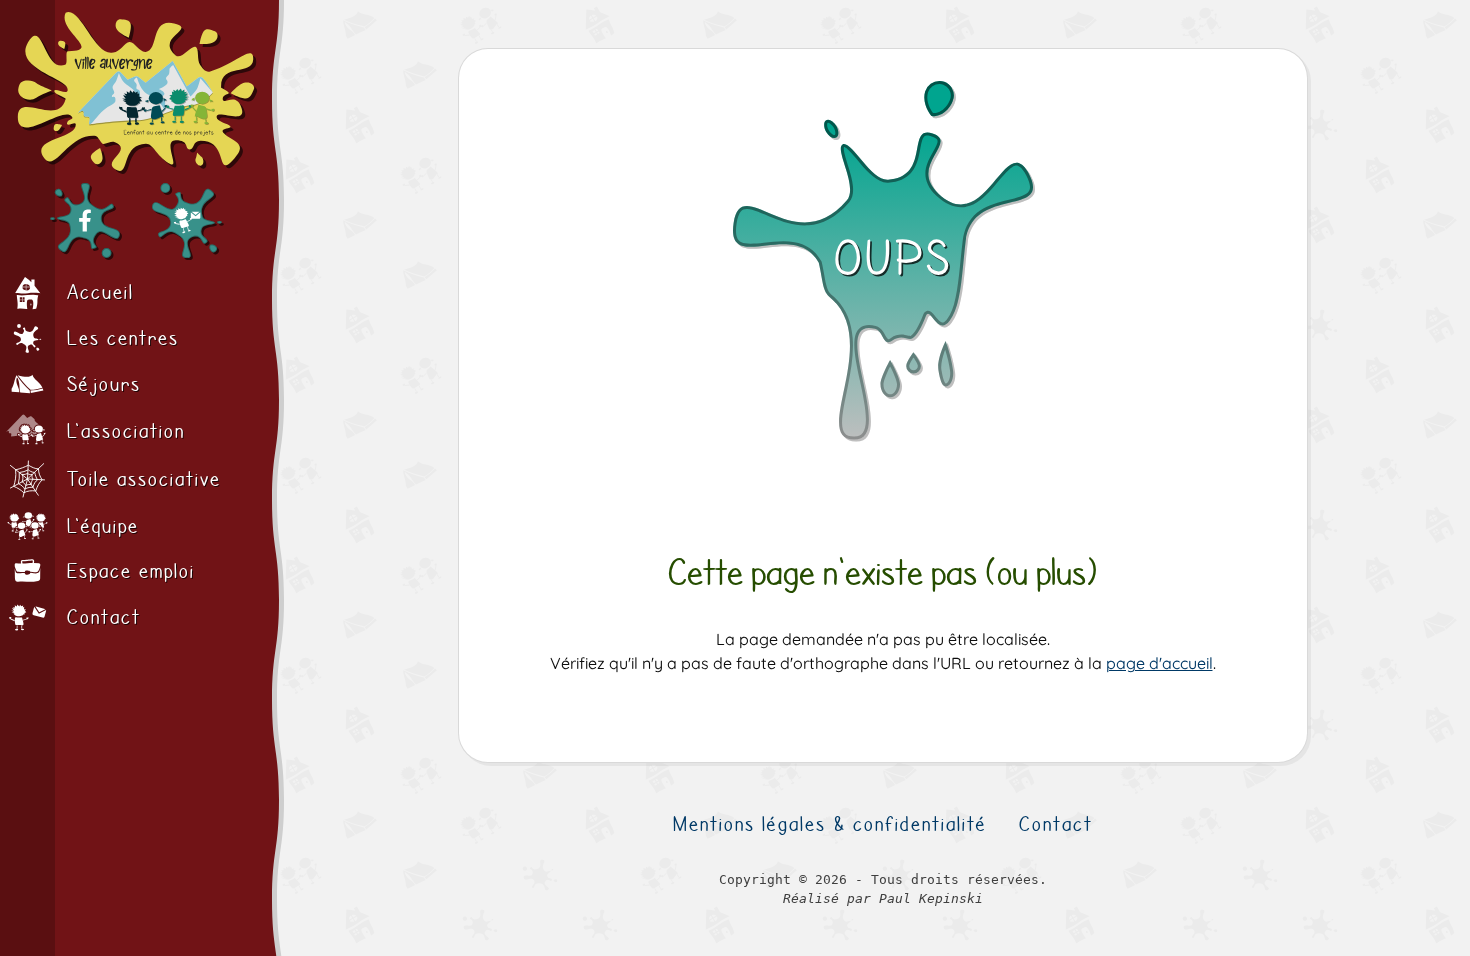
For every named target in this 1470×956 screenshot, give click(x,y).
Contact (1056, 823)
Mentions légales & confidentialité (830, 823)
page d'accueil (1159, 663)
